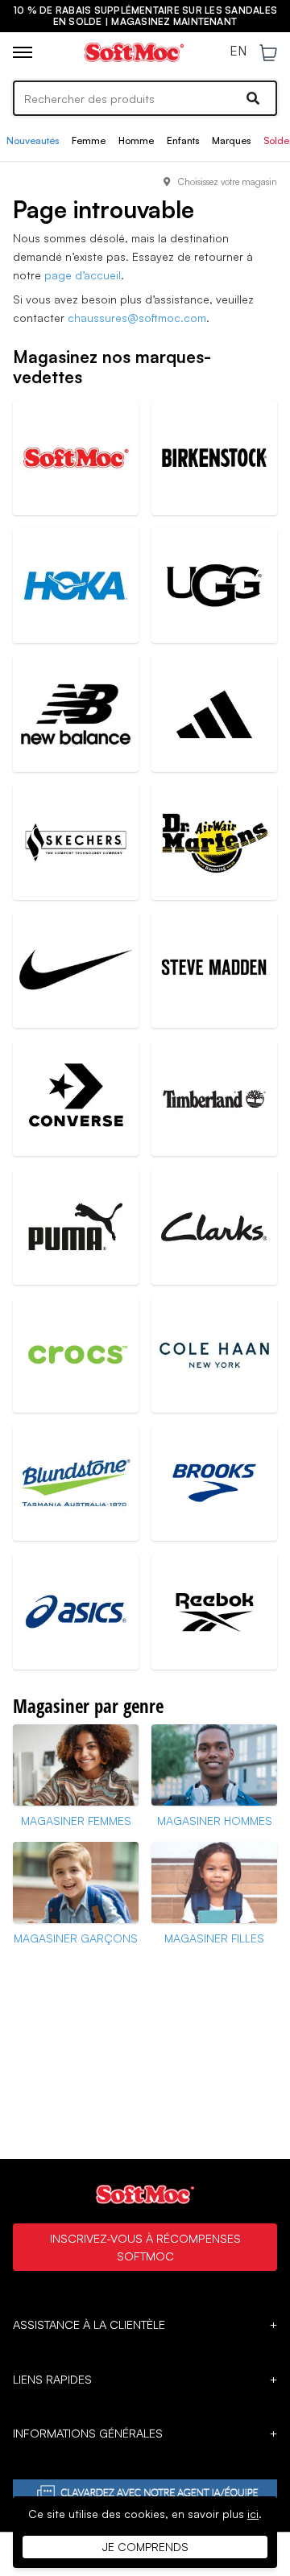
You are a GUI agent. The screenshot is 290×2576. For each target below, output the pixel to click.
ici (253, 2514)
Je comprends (145, 2547)
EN (238, 52)
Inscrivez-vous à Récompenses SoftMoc (145, 2247)
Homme (136, 140)
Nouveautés (33, 140)
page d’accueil (83, 275)
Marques (231, 140)
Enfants (183, 140)
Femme (89, 140)
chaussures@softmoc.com (137, 318)
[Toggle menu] (23, 52)
